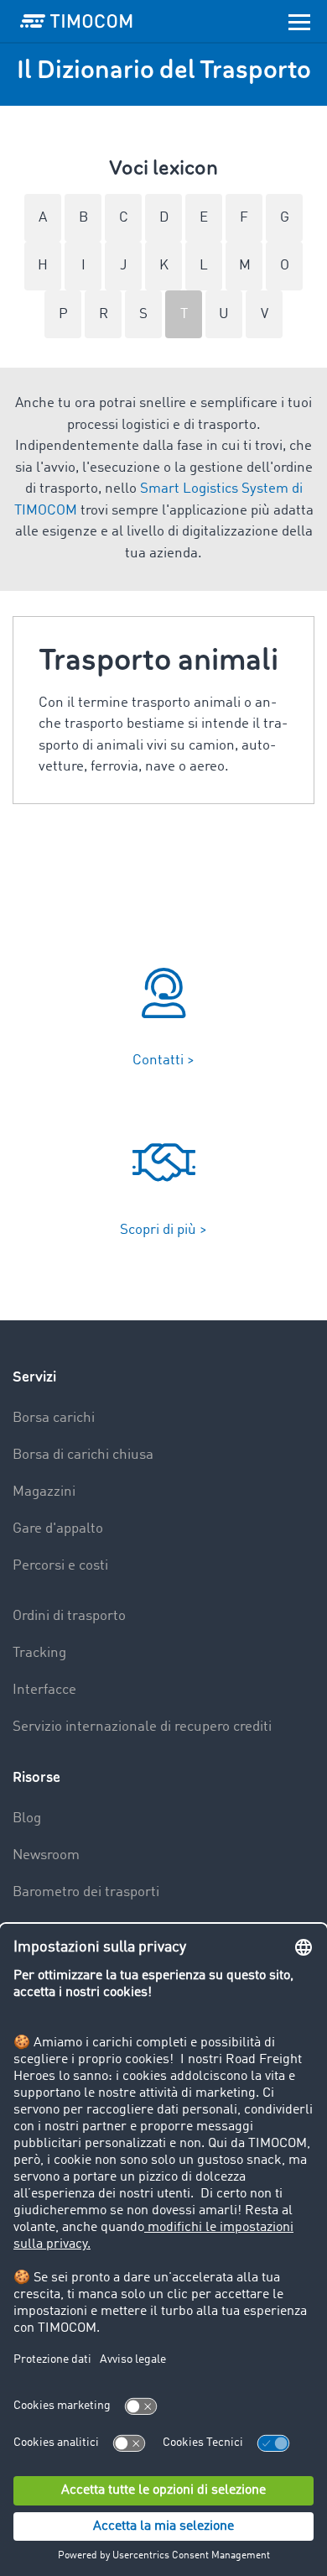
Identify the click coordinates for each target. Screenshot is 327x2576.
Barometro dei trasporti (86, 1892)
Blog (27, 1818)
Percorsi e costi (60, 1566)
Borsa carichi (54, 1418)
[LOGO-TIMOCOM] (76, 21)
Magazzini (44, 1492)
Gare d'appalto (58, 1529)
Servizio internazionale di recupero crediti (142, 1727)
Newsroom (46, 1855)
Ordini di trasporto (69, 1616)
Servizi (34, 1377)
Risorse (36, 1777)
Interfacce (44, 1690)
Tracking (39, 1653)
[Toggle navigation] (299, 21)
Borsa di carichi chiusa (83, 1455)
